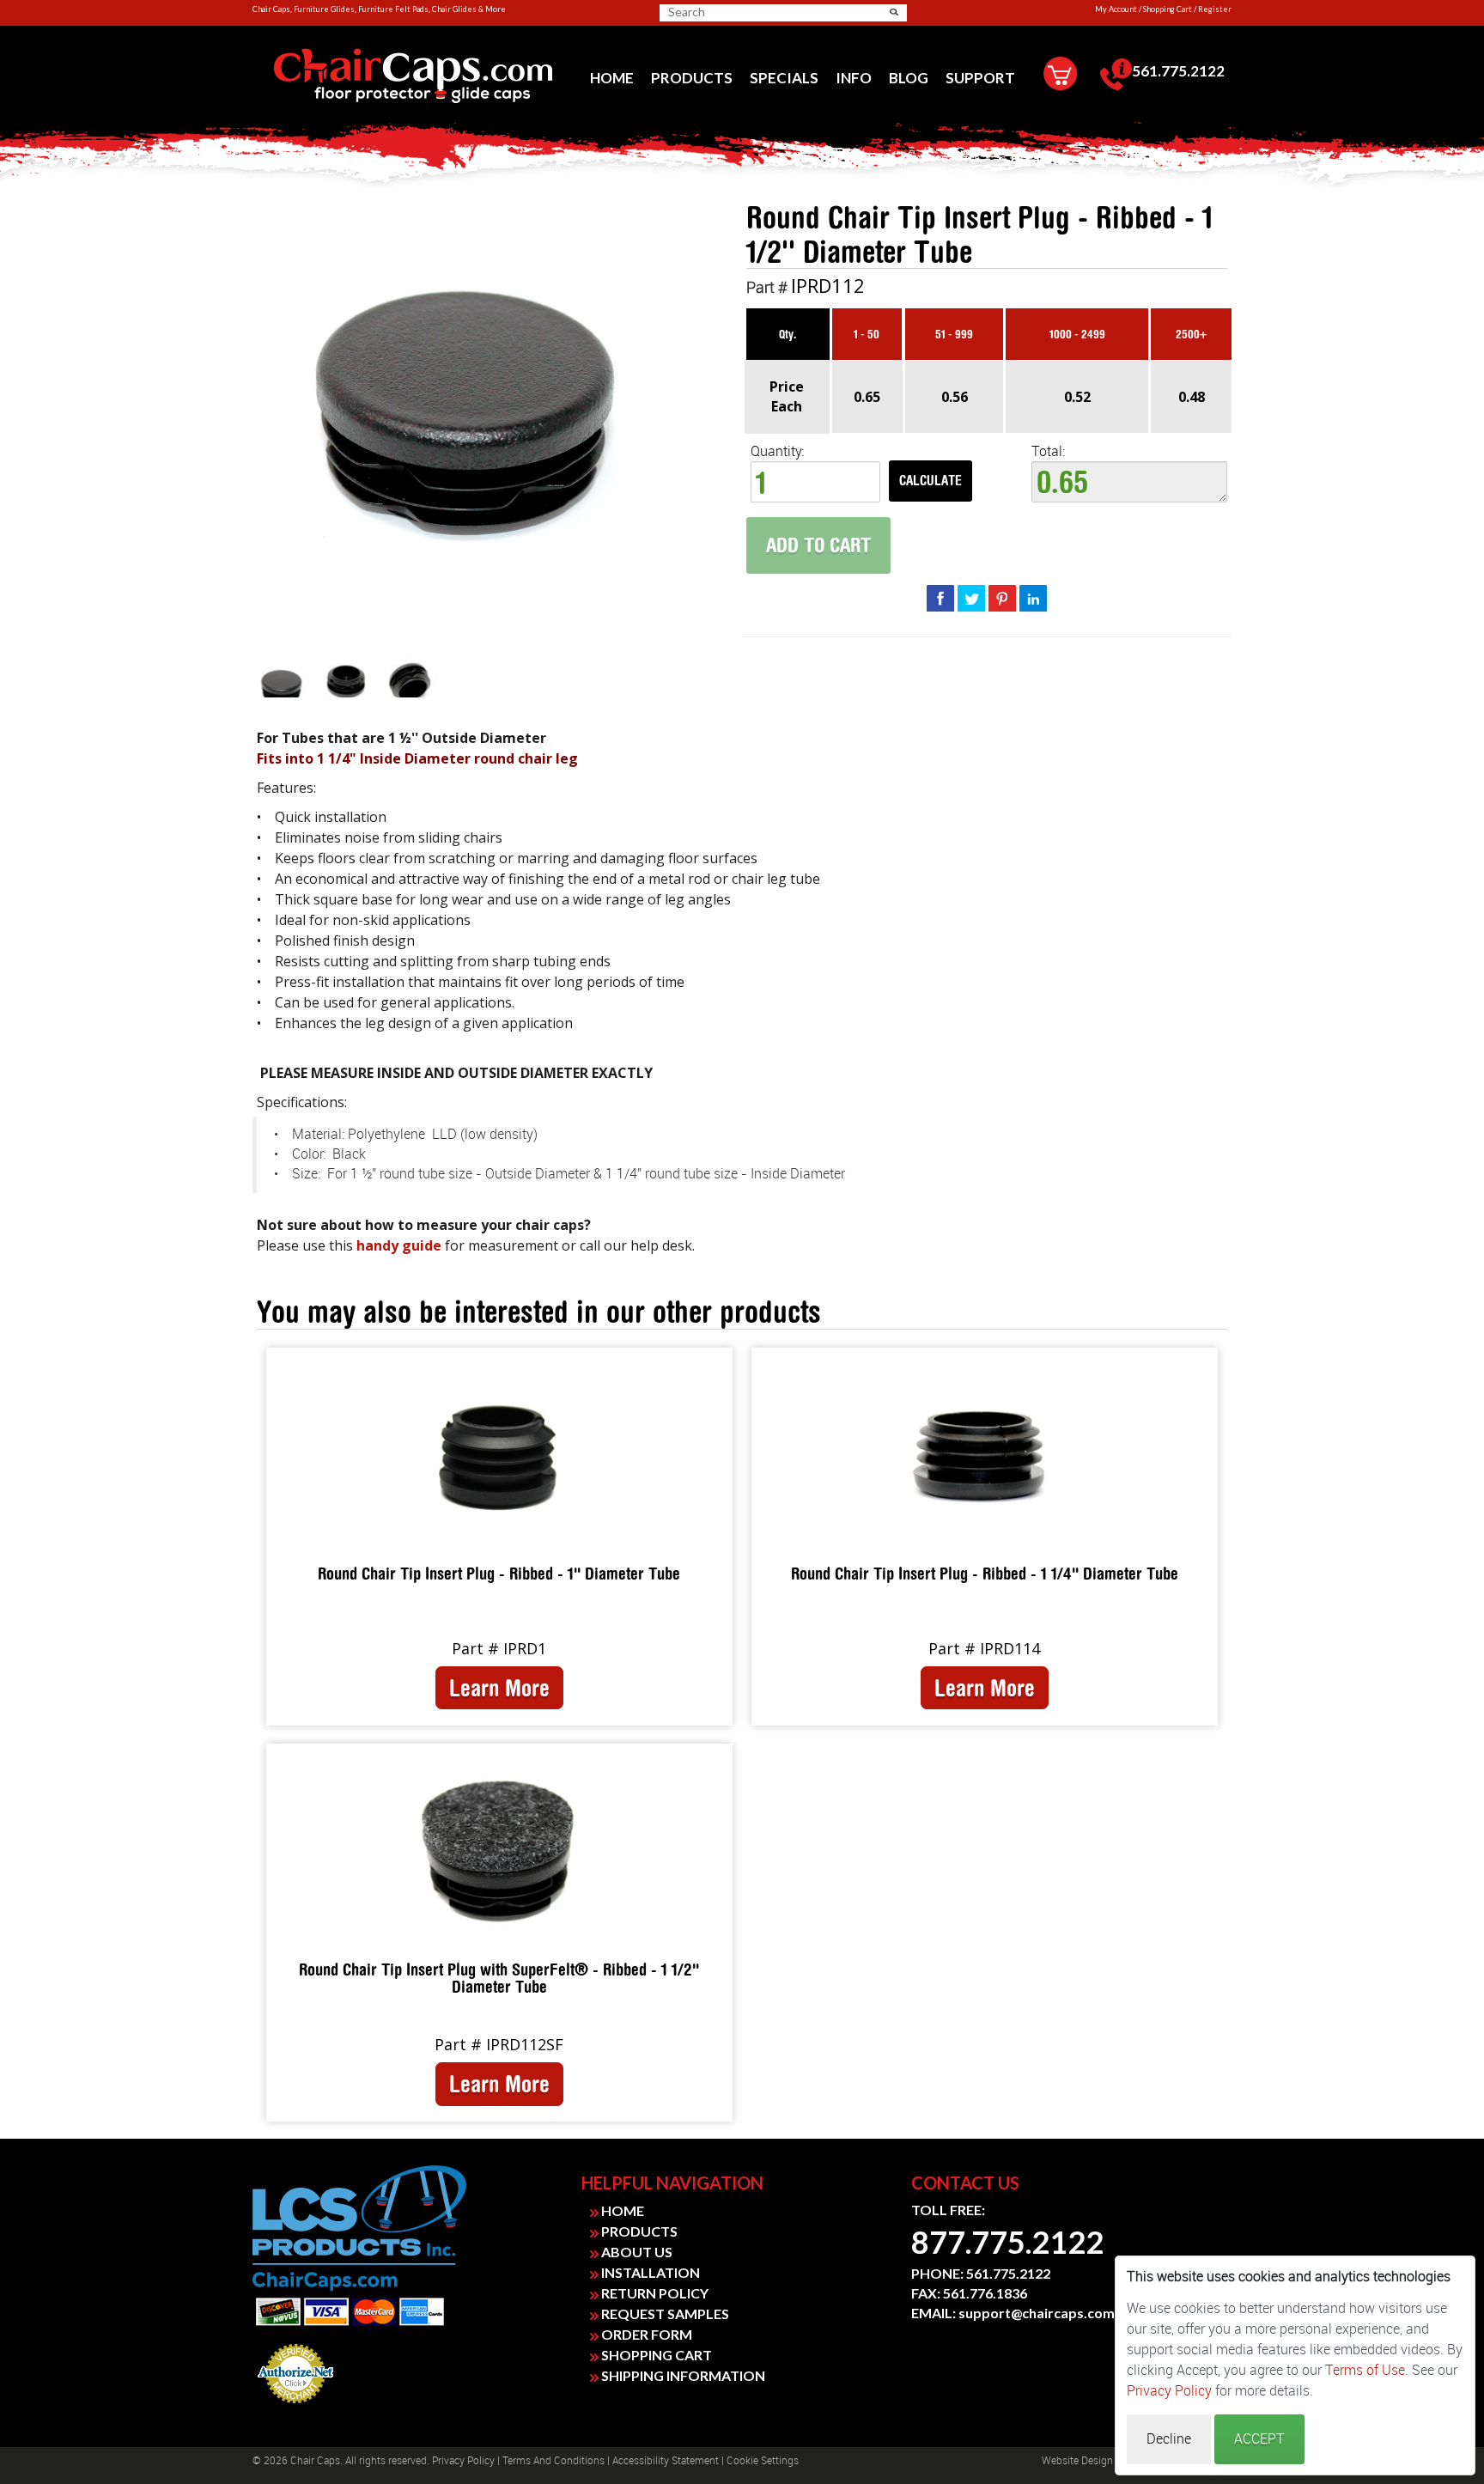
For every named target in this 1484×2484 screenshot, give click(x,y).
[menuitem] (612, 78)
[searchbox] (728, 12)
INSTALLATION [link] (649, 2272)
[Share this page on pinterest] (1002, 598)
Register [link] (1215, 9)
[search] (735, 12)
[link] (413, 76)
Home (612, 78)
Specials (784, 78)
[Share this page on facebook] (940, 598)
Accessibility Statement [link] (666, 2461)
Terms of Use (1365, 2370)
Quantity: (777, 451)
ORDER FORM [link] (645, 2334)
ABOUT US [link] (636, 2252)
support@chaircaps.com (1037, 2313)
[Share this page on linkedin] (1033, 598)
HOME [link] (621, 2210)
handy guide (399, 1245)
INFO (854, 78)
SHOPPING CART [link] (655, 2355)
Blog (909, 78)
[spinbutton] (815, 482)
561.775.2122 (1178, 71)
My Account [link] (1116, 9)
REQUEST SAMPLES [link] (664, 2314)
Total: (1048, 451)
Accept (1259, 2439)
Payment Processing (295, 2408)
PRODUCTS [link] (638, 2231)
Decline (1169, 2439)
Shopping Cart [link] (1168, 9)
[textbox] (1129, 482)
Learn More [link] (499, 1688)
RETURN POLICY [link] (654, 2293)
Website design (1077, 2461)
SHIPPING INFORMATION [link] (682, 2375)
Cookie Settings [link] (763, 2461)
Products (692, 78)
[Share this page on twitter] (971, 598)
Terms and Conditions (553, 2461)
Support (980, 78)
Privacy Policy (463, 2461)
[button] (894, 12)
